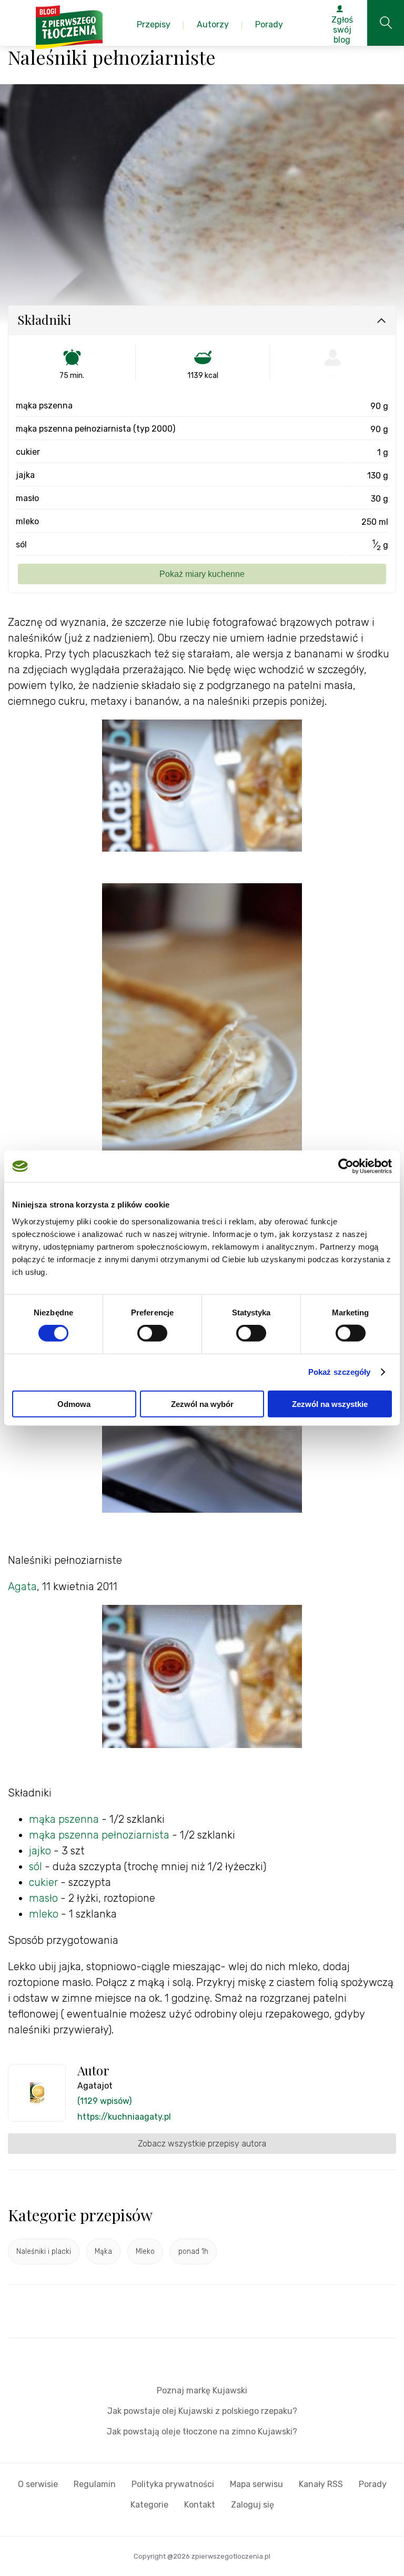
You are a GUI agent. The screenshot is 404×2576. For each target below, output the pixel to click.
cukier (43, 1882)
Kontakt (200, 2505)
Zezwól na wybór (202, 1404)
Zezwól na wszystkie (330, 1404)
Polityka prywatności (173, 2484)
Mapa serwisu (256, 2484)
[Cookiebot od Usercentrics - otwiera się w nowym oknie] (346, 1166)
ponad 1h (193, 2251)
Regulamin (95, 2484)
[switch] (152, 1333)
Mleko (145, 2251)
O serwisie (38, 2484)
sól (36, 1866)
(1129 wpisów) (104, 2101)
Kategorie (149, 2505)
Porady (373, 2484)
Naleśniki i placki (44, 2251)
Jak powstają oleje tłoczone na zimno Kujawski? (202, 2432)
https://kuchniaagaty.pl (124, 2117)
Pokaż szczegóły (340, 1372)
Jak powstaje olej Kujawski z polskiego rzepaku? (202, 2411)
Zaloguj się (252, 2505)
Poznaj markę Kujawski (202, 2390)
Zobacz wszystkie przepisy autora (202, 2144)
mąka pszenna (64, 1819)
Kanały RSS (321, 2484)
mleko (44, 1914)
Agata (22, 1586)
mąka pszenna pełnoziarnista (99, 1835)
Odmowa (74, 1404)
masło (45, 1898)
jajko (40, 1851)
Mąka (103, 2251)
